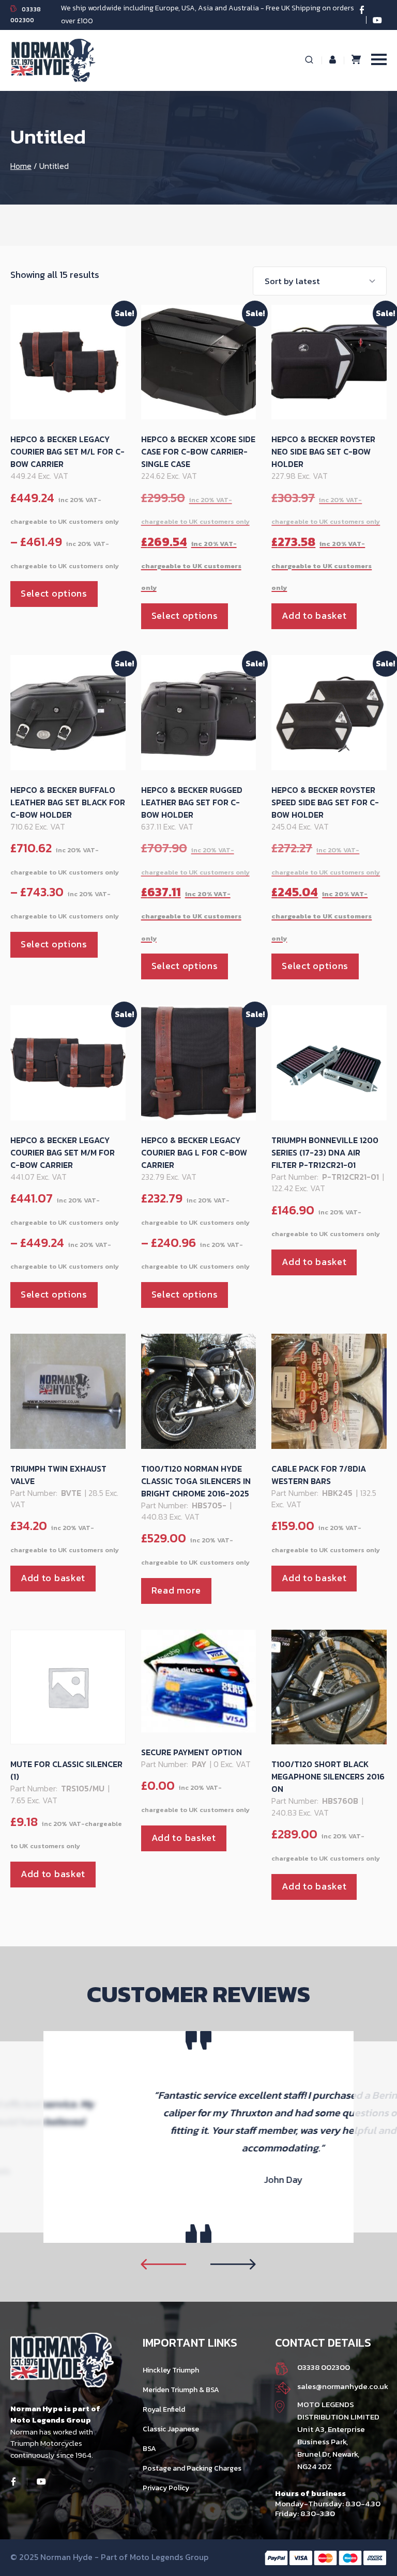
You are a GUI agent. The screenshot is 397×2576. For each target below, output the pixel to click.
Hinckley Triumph (171, 2370)
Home (21, 166)
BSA (149, 2449)
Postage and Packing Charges (192, 2468)
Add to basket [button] (314, 615)
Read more (176, 1590)
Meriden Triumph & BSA (181, 2390)
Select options (54, 593)
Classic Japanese (171, 2429)
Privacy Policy (166, 2488)
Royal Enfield (164, 2409)
